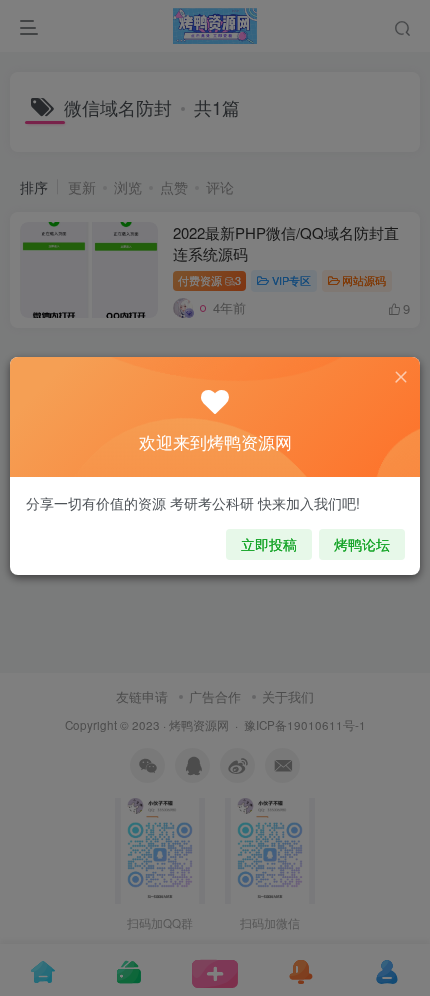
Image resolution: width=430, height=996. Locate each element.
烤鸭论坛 (362, 544)
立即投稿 (269, 544)
